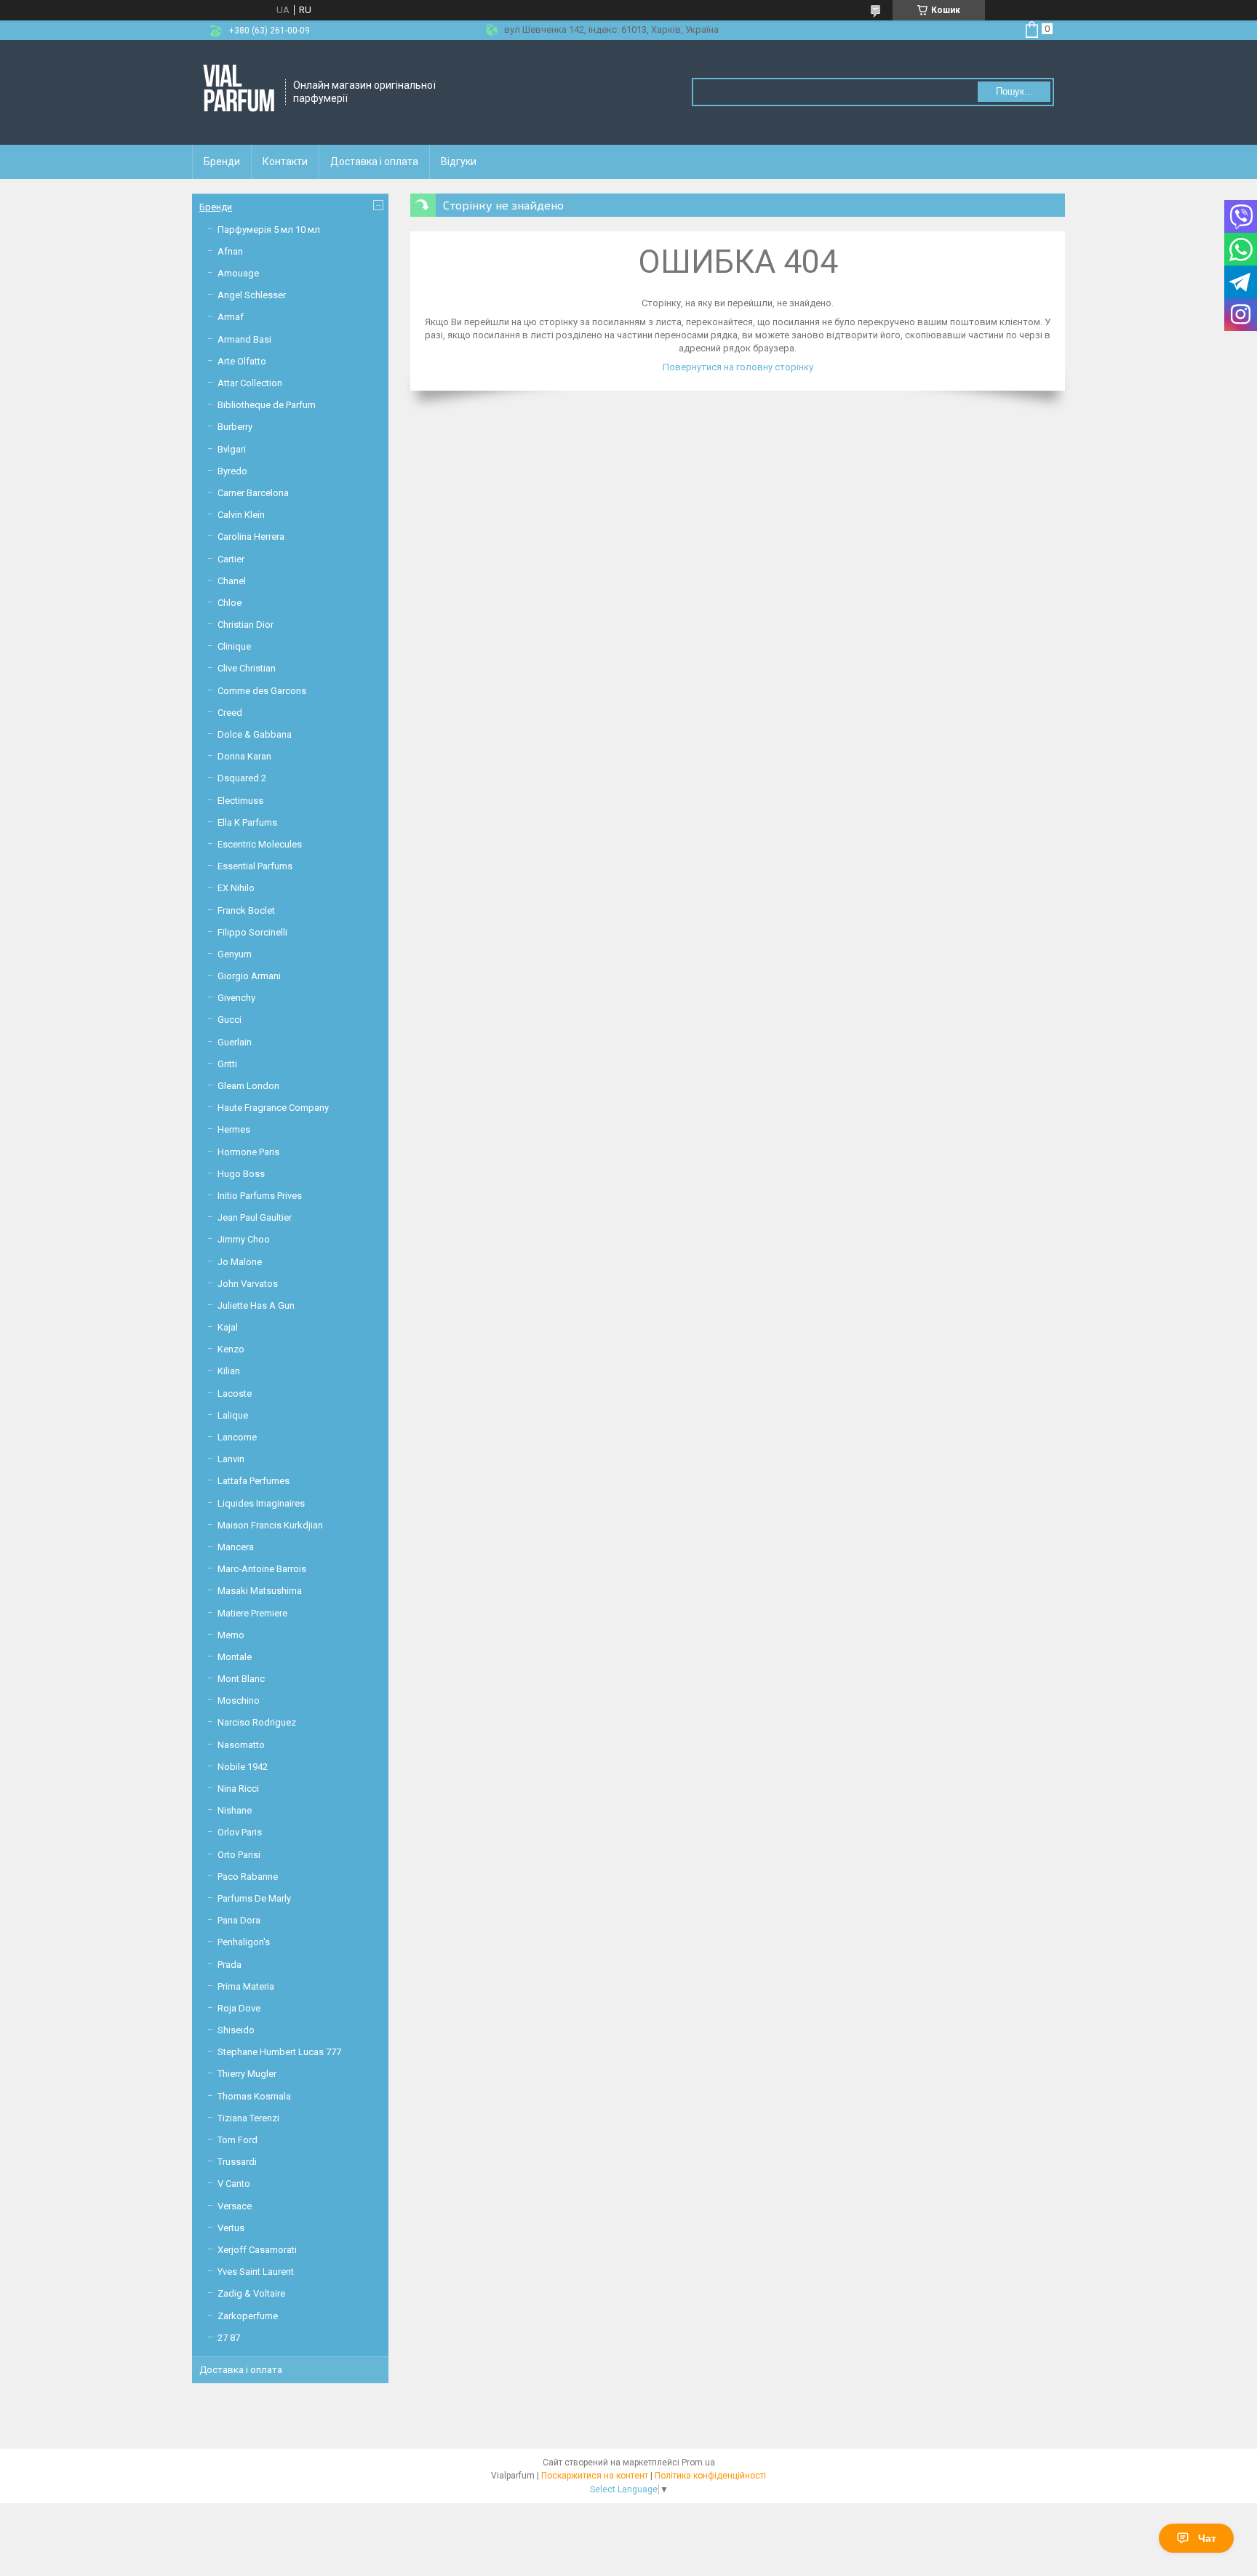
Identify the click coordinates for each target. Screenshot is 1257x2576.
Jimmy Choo (244, 1239)
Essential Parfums (255, 866)
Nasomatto (241, 1745)
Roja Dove (239, 2008)
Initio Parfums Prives (260, 1196)
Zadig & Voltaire (251, 2293)
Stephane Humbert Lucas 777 (279, 2052)
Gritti (227, 1064)
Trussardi (237, 2162)
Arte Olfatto (242, 361)
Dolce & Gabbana (255, 734)
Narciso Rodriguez (257, 1722)
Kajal (228, 1327)
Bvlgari (232, 449)
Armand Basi (244, 339)
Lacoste (235, 1393)
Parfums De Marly (254, 1898)
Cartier (231, 559)
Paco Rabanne (248, 1877)
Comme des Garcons (262, 691)
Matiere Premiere (252, 1613)
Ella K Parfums (247, 822)
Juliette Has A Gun (256, 1305)
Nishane (235, 1810)
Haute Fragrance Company (273, 1108)
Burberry (235, 427)
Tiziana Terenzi (248, 2118)
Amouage (238, 273)
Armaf (231, 317)
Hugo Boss (241, 1174)
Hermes (234, 1129)
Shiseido (236, 2030)
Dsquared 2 (242, 778)
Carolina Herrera (251, 537)
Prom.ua (698, 2463)
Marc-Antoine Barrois (262, 1569)
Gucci (230, 1020)
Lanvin (231, 1459)
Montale (235, 1657)
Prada (230, 1965)
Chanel (232, 581)
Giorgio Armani (249, 976)
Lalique (233, 1415)
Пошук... (1014, 91)
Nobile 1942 (243, 1767)
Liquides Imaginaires (261, 1503)
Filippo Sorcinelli (252, 932)
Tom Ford (238, 2140)
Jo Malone (240, 1262)
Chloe (230, 603)
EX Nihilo (236, 888)
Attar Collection (250, 383)
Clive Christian (247, 668)
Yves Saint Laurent (256, 2272)
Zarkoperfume (248, 2316)
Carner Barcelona (253, 493)
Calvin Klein (241, 515)
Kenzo (231, 1349)
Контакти (285, 162)
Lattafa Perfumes (254, 1481)
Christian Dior (246, 625)
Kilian (229, 1371)
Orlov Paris (240, 1832)
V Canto (234, 2184)
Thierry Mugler (247, 2074)
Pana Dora (239, 1920)
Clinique (234, 646)
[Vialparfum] (239, 92)
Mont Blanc (241, 1679)
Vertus (231, 2228)
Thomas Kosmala (254, 2096)
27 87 (229, 2338)
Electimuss (240, 801)
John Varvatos (248, 1284)
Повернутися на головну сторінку (738, 367)
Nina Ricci (238, 1789)
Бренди (222, 162)
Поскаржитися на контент (595, 2476)
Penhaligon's (244, 1942)
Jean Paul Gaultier (255, 1217)
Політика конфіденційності (710, 2476)
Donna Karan (244, 756)
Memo (231, 1635)
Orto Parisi (239, 1855)
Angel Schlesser (252, 295)
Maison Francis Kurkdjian (270, 1525)
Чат (1207, 2538)
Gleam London (248, 1086)
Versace (235, 2206)
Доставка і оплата (374, 162)
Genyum (235, 954)
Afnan (230, 251)
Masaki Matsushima (260, 1591)
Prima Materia (246, 1986)
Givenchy (236, 998)
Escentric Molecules (260, 844)
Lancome (237, 1437)
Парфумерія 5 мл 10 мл (269, 230)
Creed (230, 713)
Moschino (239, 1700)
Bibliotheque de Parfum (267, 405)
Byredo (232, 471)
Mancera (236, 1547)
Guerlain (235, 1042)
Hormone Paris (248, 1152)
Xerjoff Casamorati (257, 2250)
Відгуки (459, 162)
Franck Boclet (246, 910)
